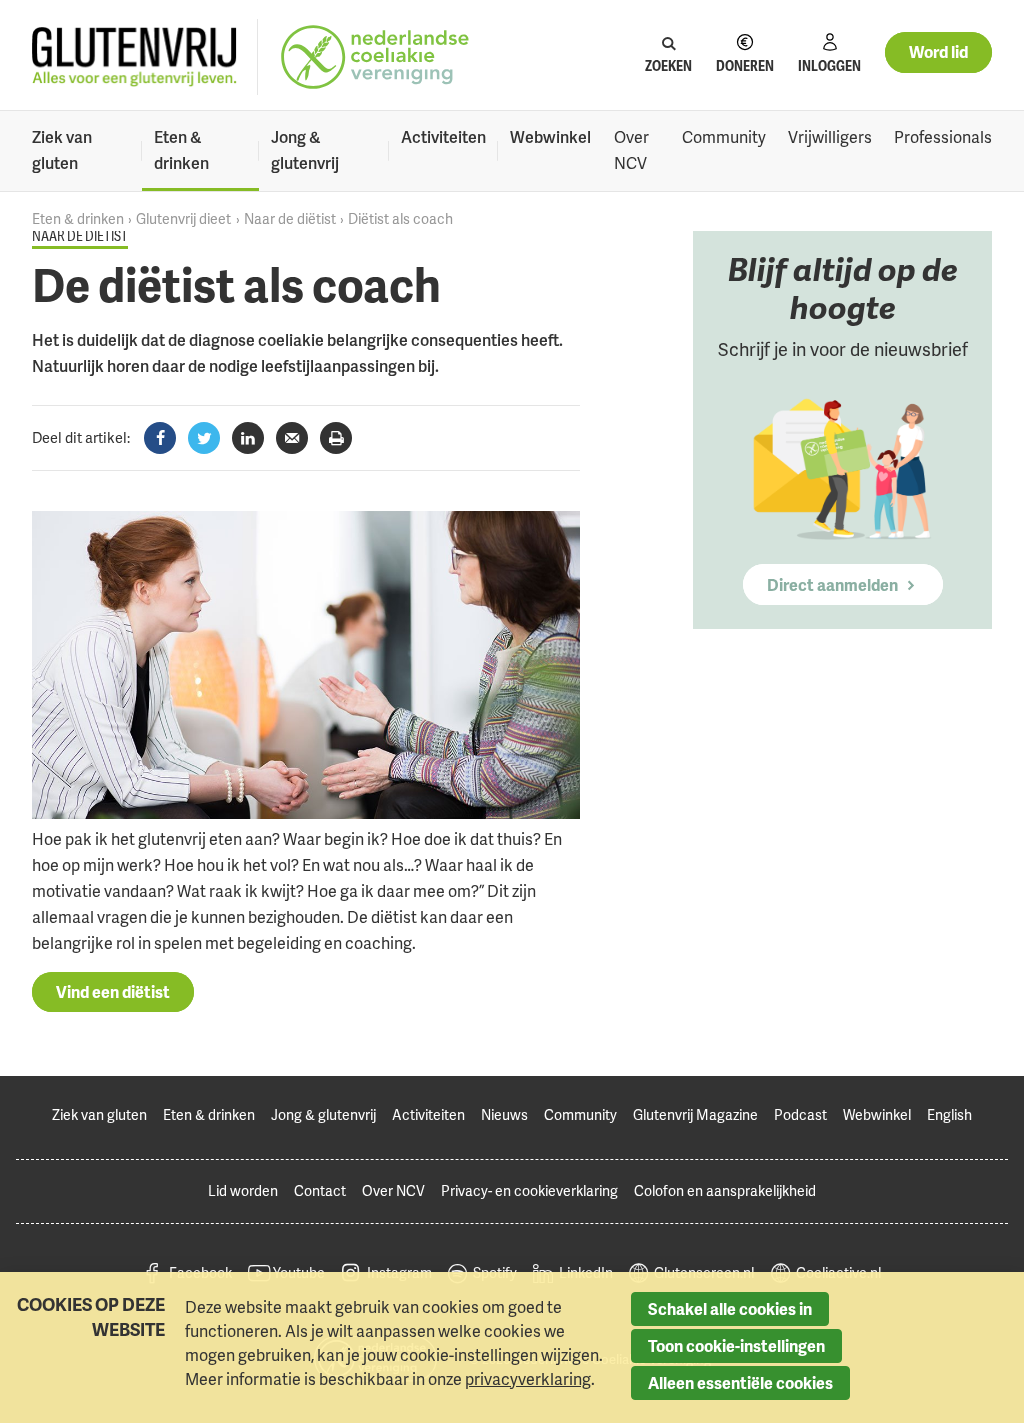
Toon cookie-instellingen (736, 1346)
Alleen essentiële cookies (740, 1383)
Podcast (800, 1114)
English (949, 1114)
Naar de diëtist (290, 218)
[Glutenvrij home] (134, 57)
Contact (320, 1190)
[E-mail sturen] (292, 438)
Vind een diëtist (113, 992)
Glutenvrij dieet (183, 218)
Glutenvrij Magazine (695, 1114)
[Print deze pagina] (336, 438)
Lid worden (243, 1190)
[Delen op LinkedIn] (248, 438)
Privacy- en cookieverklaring (529, 1190)
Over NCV (631, 150)
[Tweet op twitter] (204, 438)
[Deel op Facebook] (160, 438)
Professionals (943, 137)
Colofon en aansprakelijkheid (725, 1190)
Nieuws (504, 1114)
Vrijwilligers (830, 137)
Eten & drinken (181, 150)
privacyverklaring (528, 1379)
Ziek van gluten (62, 150)
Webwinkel (550, 137)
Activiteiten (443, 137)
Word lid (938, 52)
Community (724, 137)
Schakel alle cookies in (730, 1309)
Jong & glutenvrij (305, 150)
